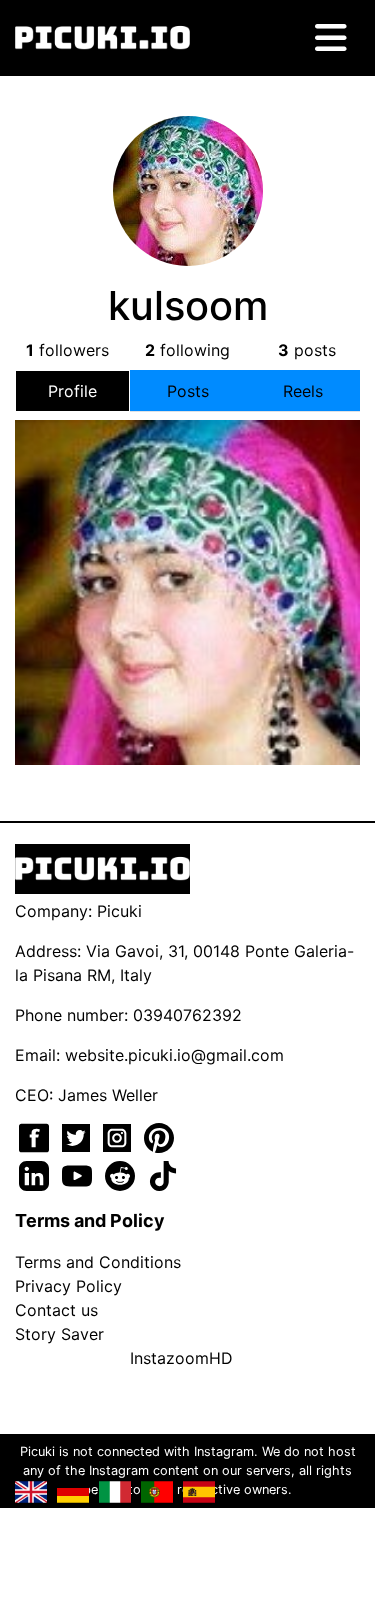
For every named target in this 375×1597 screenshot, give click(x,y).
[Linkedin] (36, 1174)
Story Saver (59, 1334)
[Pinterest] (159, 1136)
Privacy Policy (68, 1286)
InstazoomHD (181, 1358)
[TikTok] (163, 1174)
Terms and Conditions (98, 1262)
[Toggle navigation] (331, 38)
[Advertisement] (188, 595)
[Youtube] (79, 1174)
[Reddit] (122, 1174)
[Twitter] (78, 1136)
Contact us (56, 1310)
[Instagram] (119, 1136)
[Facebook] (36, 1136)
